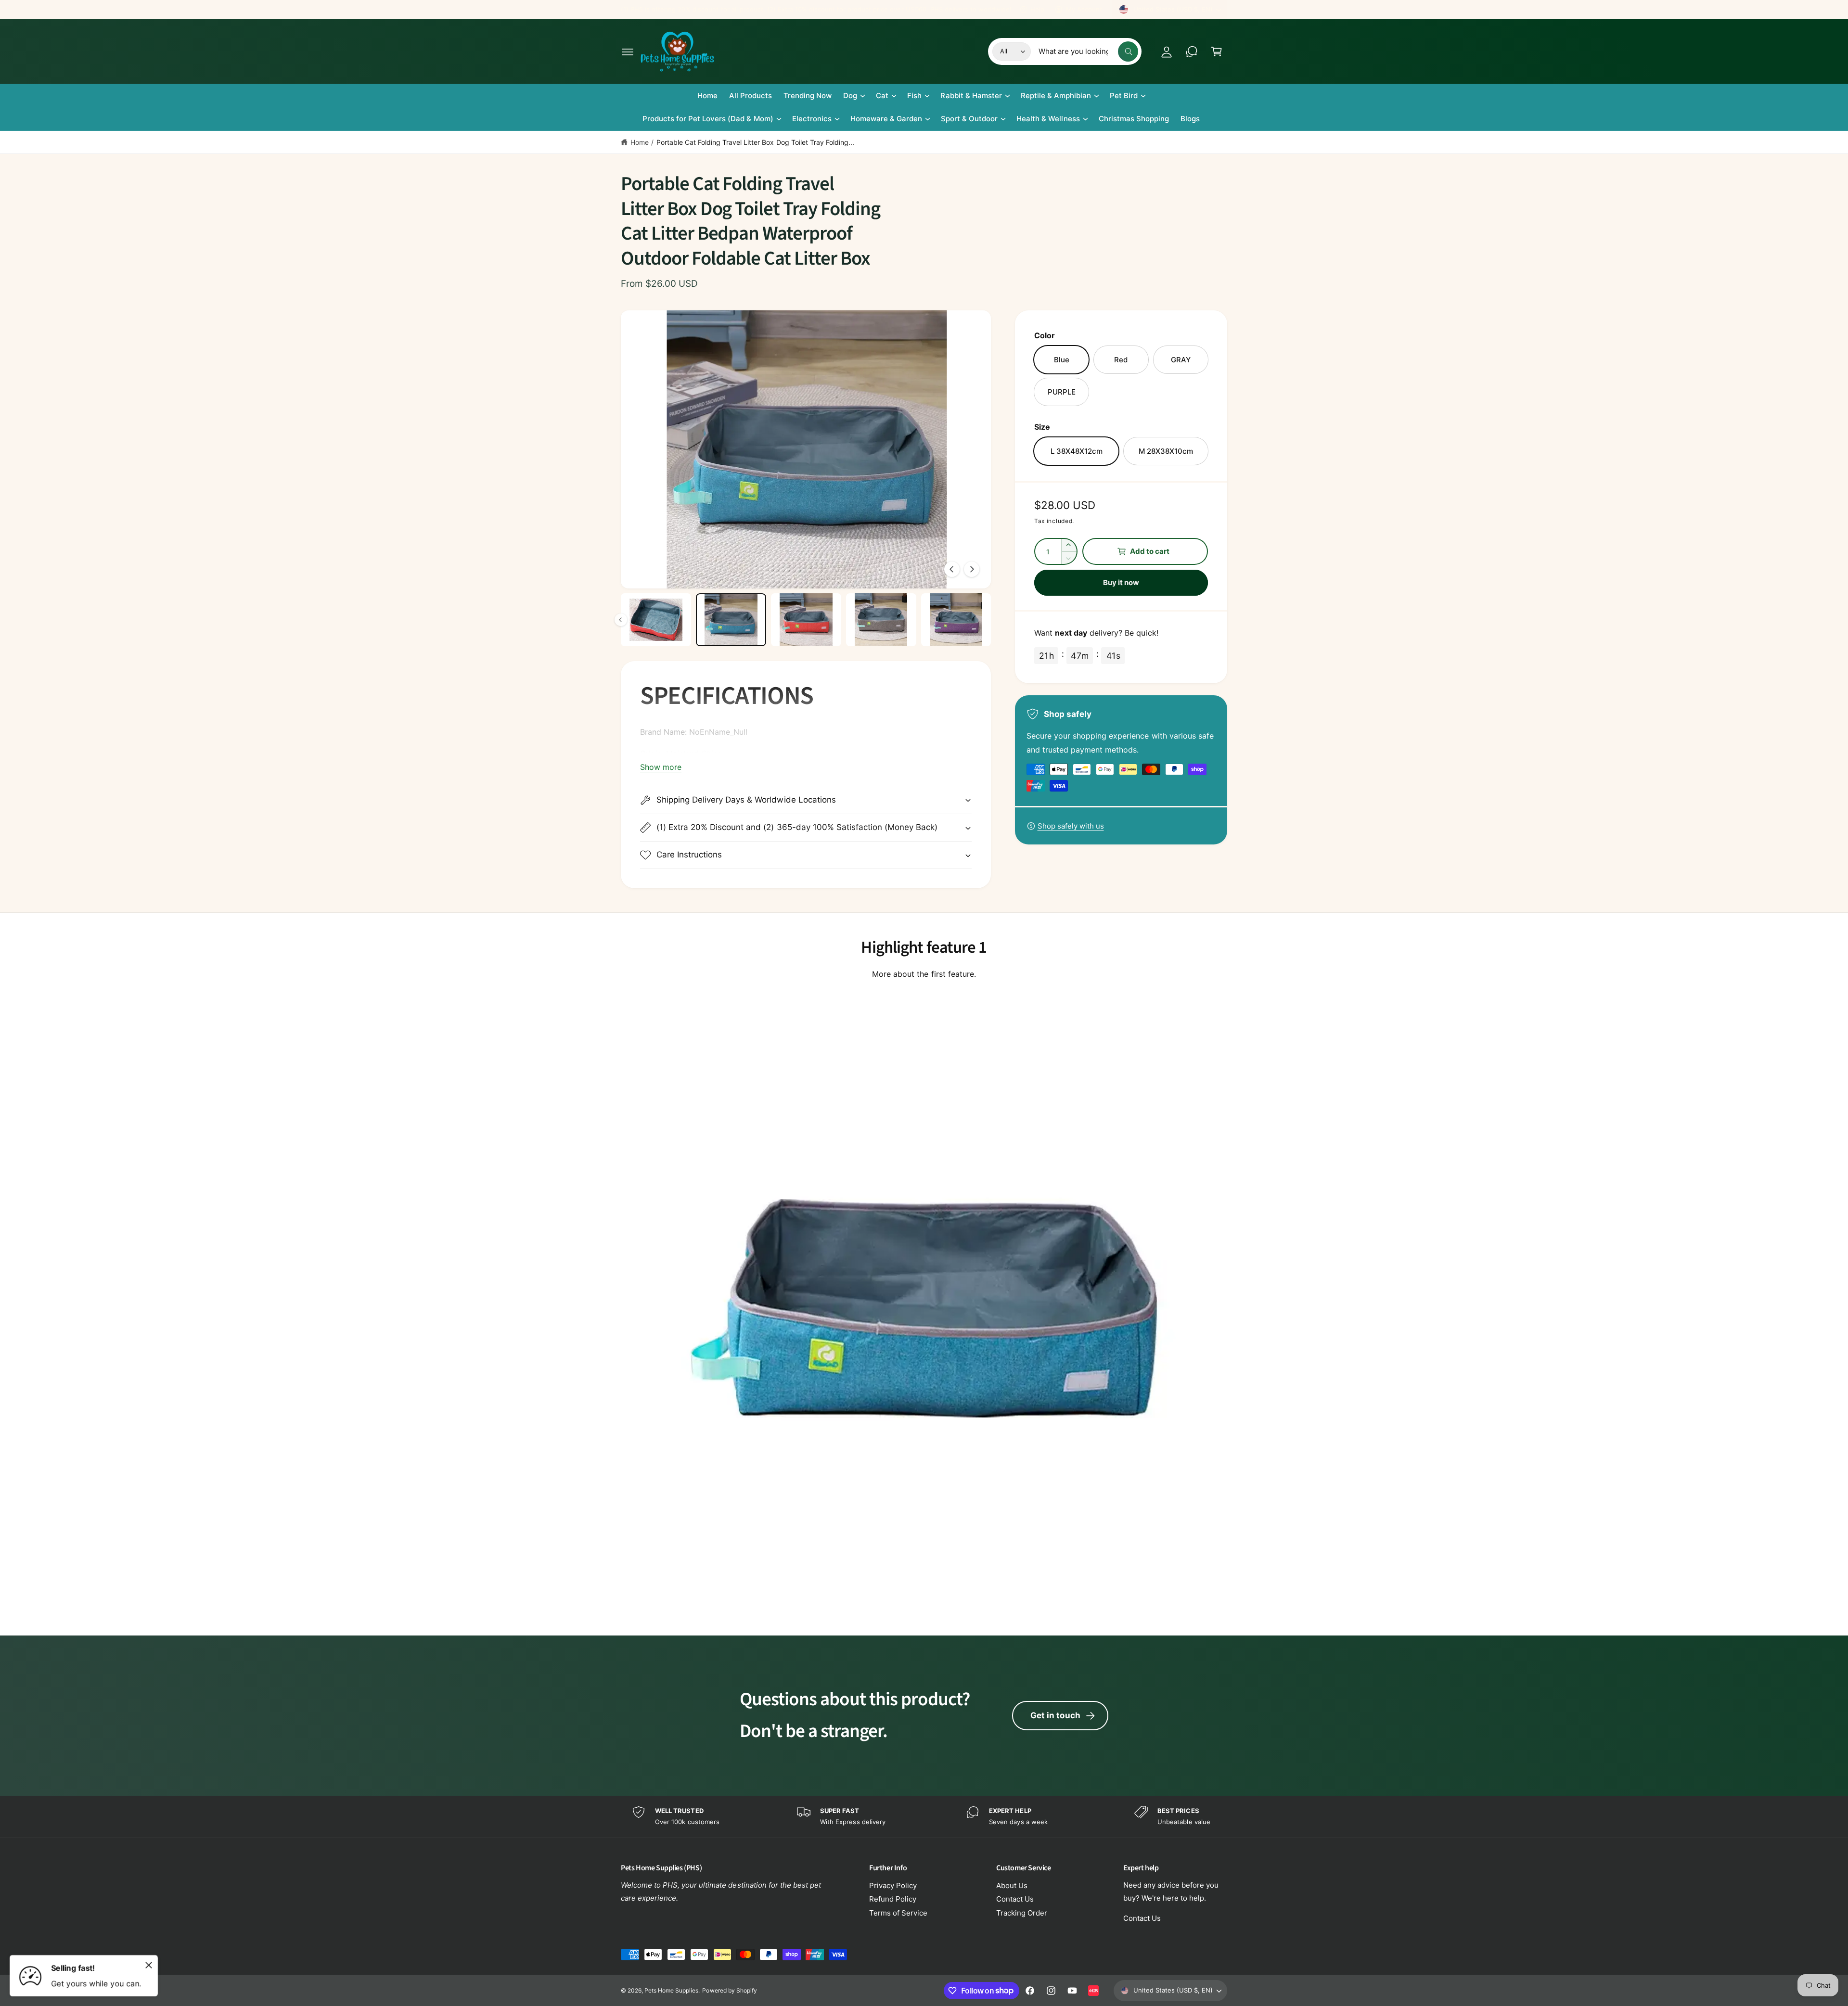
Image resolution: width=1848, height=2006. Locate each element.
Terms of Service (898, 1913)
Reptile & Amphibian (1056, 96)
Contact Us (1015, 1899)
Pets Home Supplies (671, 1990)
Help (1037, 9)
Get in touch (1055, 1715)
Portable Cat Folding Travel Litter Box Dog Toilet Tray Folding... (755, 142)
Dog (850, 96)
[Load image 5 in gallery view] (731, 620)
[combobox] (1088, 51)
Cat (882, 96)
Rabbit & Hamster (971, 96)
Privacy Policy (893, 1885)
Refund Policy (893, 1899)
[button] (628, 51)
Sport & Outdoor (969, 119)
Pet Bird (1124, 96)
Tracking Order (1022, 1913)
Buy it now (1121, 582)
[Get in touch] (1192, 51)
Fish (914, 96)
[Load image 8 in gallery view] (956, 620)
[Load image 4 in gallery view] (656, 620)
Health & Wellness (1048, 119)
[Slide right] (972, 569)
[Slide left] (952, 569)
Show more (661, 767)
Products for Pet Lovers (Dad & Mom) (708, 119)
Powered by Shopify (729, 1990)
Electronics (812, 119)
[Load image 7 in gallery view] (881, 620)
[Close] (149, 1965)
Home (640, 142)
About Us (1012, 1885)
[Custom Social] (1093, 1991)
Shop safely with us (1071, 826)
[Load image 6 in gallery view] (806, 620)
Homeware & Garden (886, 119)
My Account (1084, 9)
